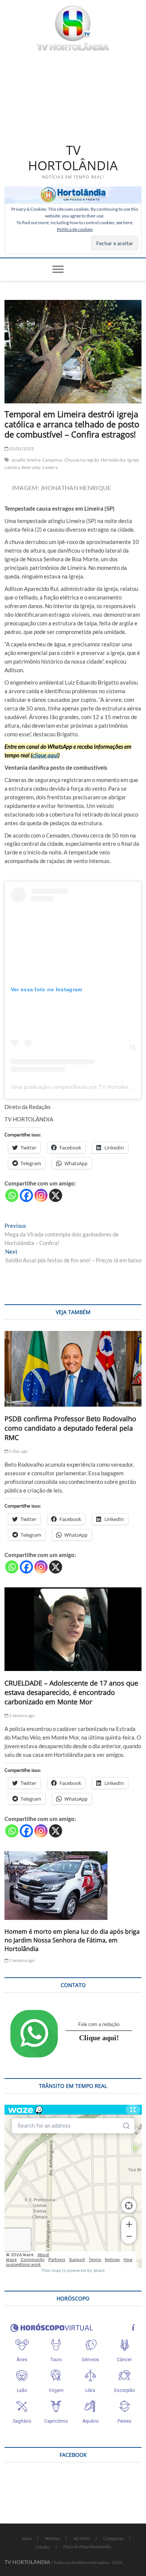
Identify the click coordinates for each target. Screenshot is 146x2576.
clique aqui (45, 755)
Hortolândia (113, 460)
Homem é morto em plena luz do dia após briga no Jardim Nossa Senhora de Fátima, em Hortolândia (72, 1940)
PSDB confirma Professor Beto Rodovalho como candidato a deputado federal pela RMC (70, 1428)
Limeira (50, 467)
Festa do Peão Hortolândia (87, 2547)
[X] (56, 1195)
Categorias (113, 2538)
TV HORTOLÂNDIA (73, 158)
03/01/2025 (21, 449)
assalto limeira (26, 460)
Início (27, 2538)
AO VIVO (82, 2538)
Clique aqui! (99, 2038)
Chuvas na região (82, 460)
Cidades (42, 2547)
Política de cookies (75, 229)
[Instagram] (41, 1195)
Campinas (52, 460)
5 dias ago (18, 1451)
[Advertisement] (73, 96)
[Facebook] (26, 1195)
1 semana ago (22, 1715)
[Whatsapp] (12, 1195)
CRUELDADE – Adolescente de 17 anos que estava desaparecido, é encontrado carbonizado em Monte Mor (71, 1692)
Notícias (52, 2538)
